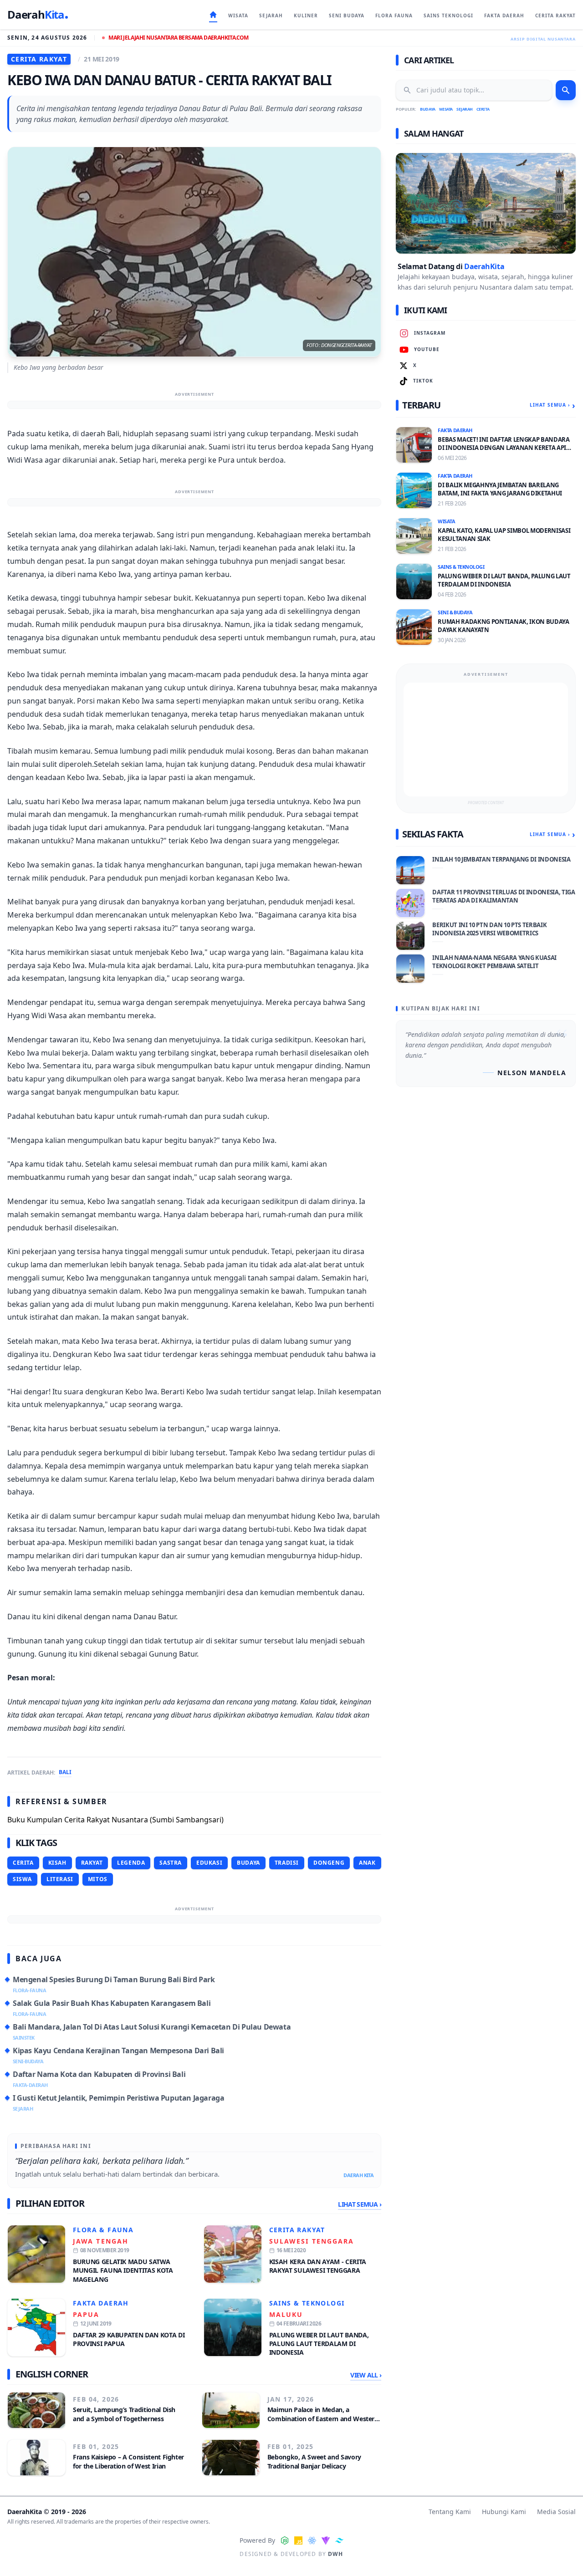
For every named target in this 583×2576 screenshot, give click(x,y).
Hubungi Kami (504, 2512)
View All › (366, 2375)
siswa (22, 1879)
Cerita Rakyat (297, 2230)
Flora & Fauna (103, 2230)
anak (367, 1863)
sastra (171, 1863)
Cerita (483, 109)
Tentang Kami (450, 2512)
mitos (98, 1879)
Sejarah (465, 109)
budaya (248, 1863)
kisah (57, 1863)
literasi (60, 1879)
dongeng (329, 1863)
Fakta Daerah (101, 2303)
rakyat (92, 1863)
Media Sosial (556, 2512)
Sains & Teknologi (307, 2303)
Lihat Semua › (360, 2204)
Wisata (446, 109)
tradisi (287, 1863)
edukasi (209, 1863)
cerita (23, 1863)
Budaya (427, 109)
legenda (131, 1863)
